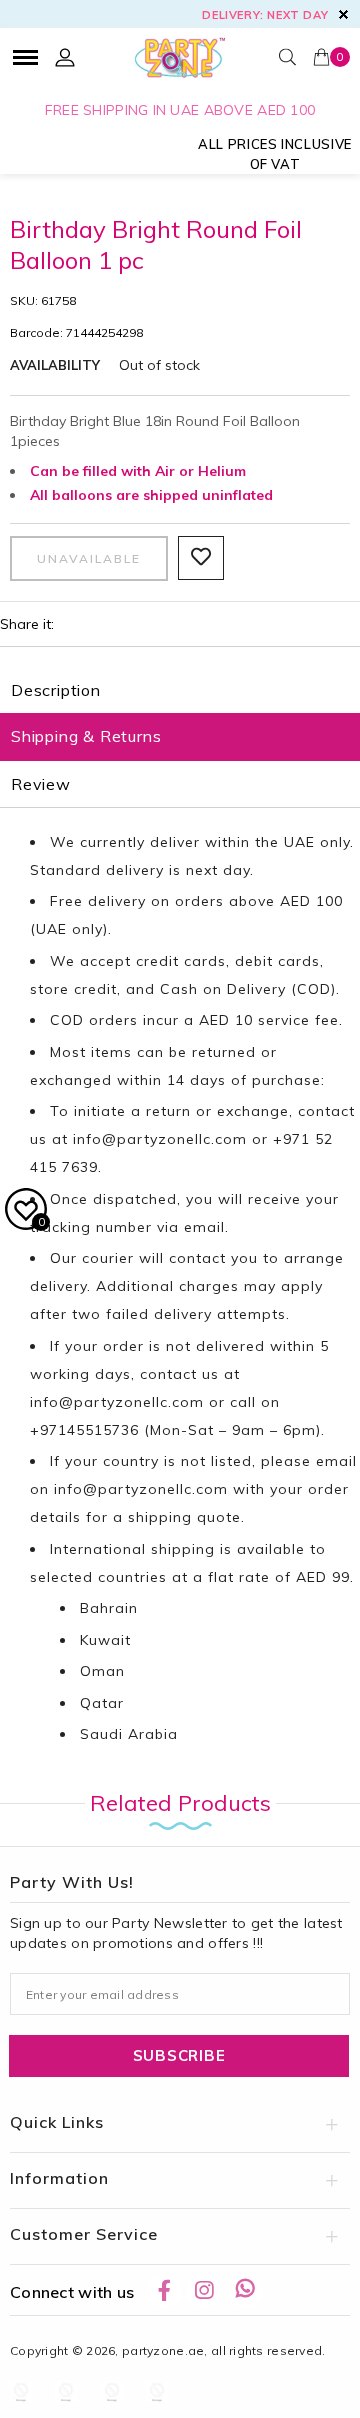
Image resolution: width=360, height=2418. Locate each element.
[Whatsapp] (245, 2290)
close (343, 14)
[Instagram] (204, 2290)
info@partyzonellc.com (160, 1139)
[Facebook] (164, 2290)
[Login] (65, 57)
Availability (55, 365)
